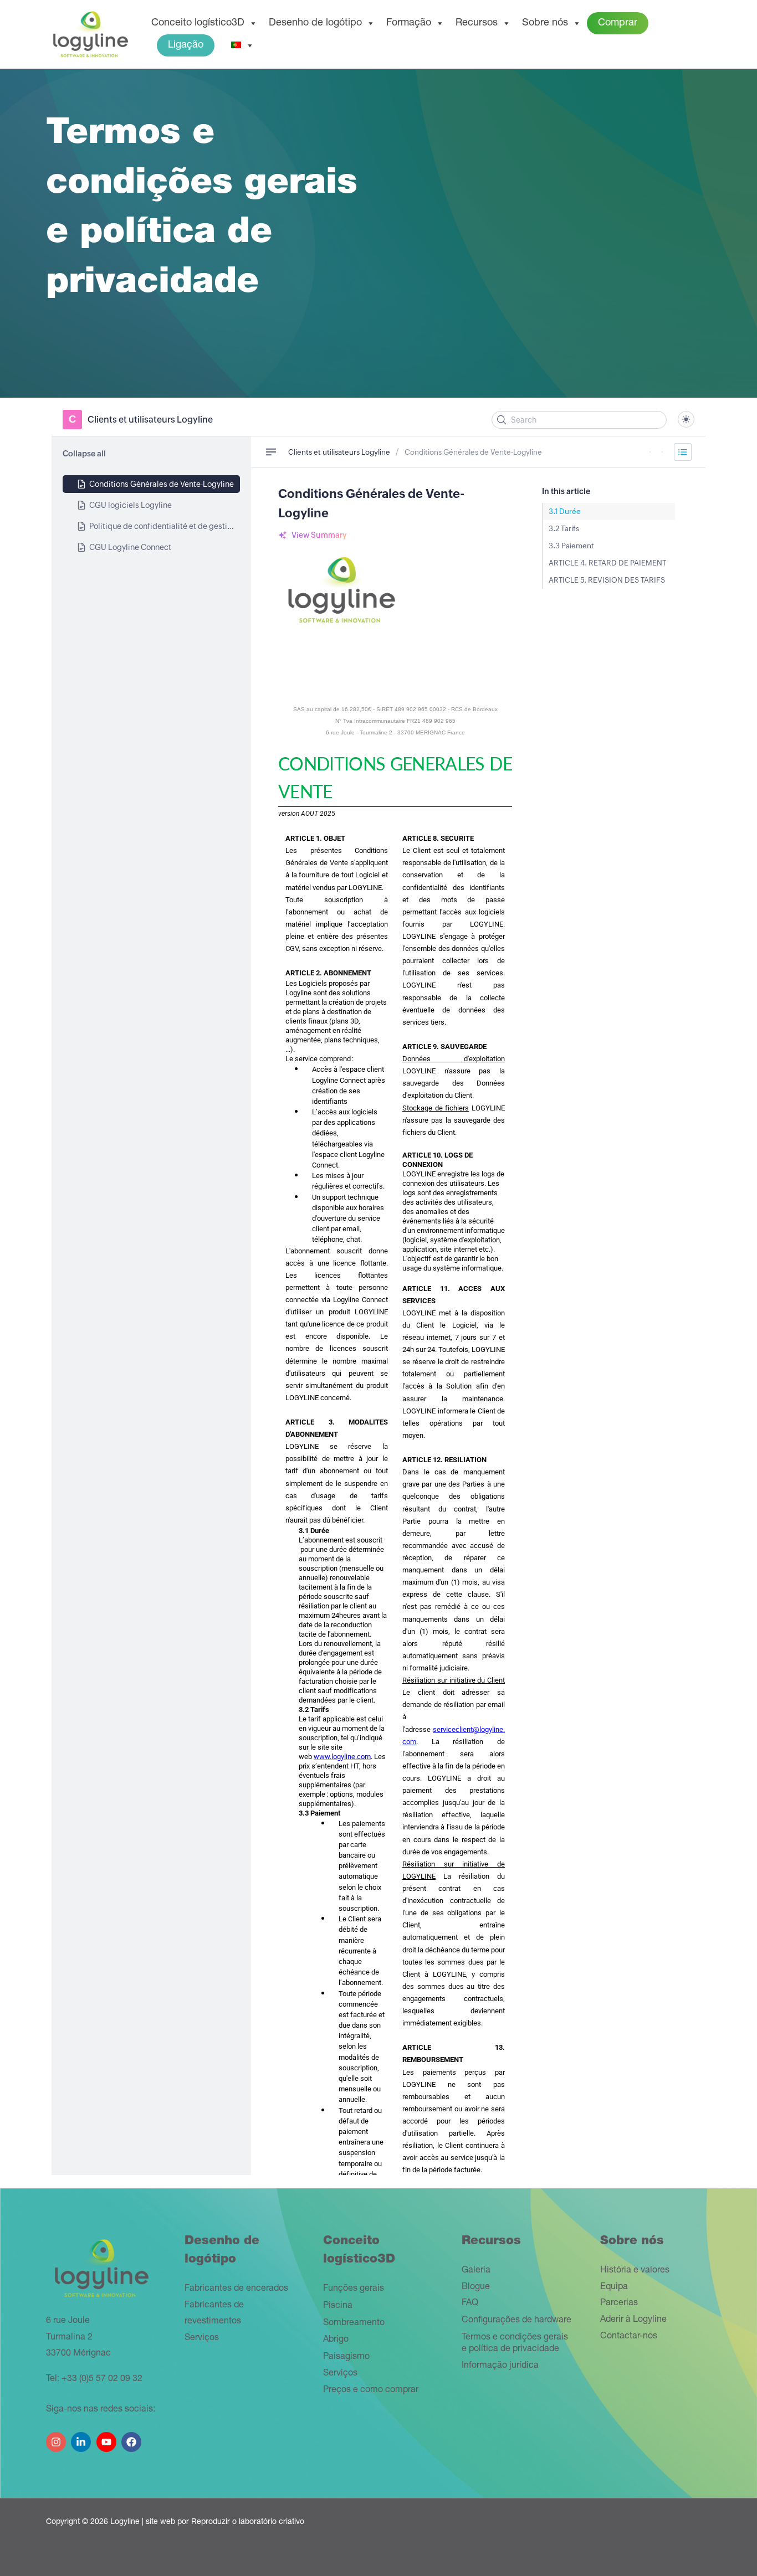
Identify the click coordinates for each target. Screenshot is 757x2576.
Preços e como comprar (371, 2390)
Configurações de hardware (516, 2321)
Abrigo (336, 2340)
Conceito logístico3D (198, 23)
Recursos (477, 23)
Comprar (618, 23)
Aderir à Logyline (633, 2320)
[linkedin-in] (82, 2438)
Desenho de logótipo (315, 23)
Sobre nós (545, 23)
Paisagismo (346, 2357)
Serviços (202, 2338)
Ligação (186, 45)
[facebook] (133, 2438)
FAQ (470, 2304)
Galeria (476, 2271)
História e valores (635, 2271)
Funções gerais (354, 2289)
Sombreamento (354, 2323)
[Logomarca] (90, 35)
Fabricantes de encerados (236, 2289)
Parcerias (619, 2304)
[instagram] (57, 2438)
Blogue (476, 2287)
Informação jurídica (500, 2366)
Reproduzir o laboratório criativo (248, 2522)
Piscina (338, 2306)
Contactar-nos (629, 2337)
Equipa (614, 2287)
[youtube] (108, 2438)
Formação (409, 23)
